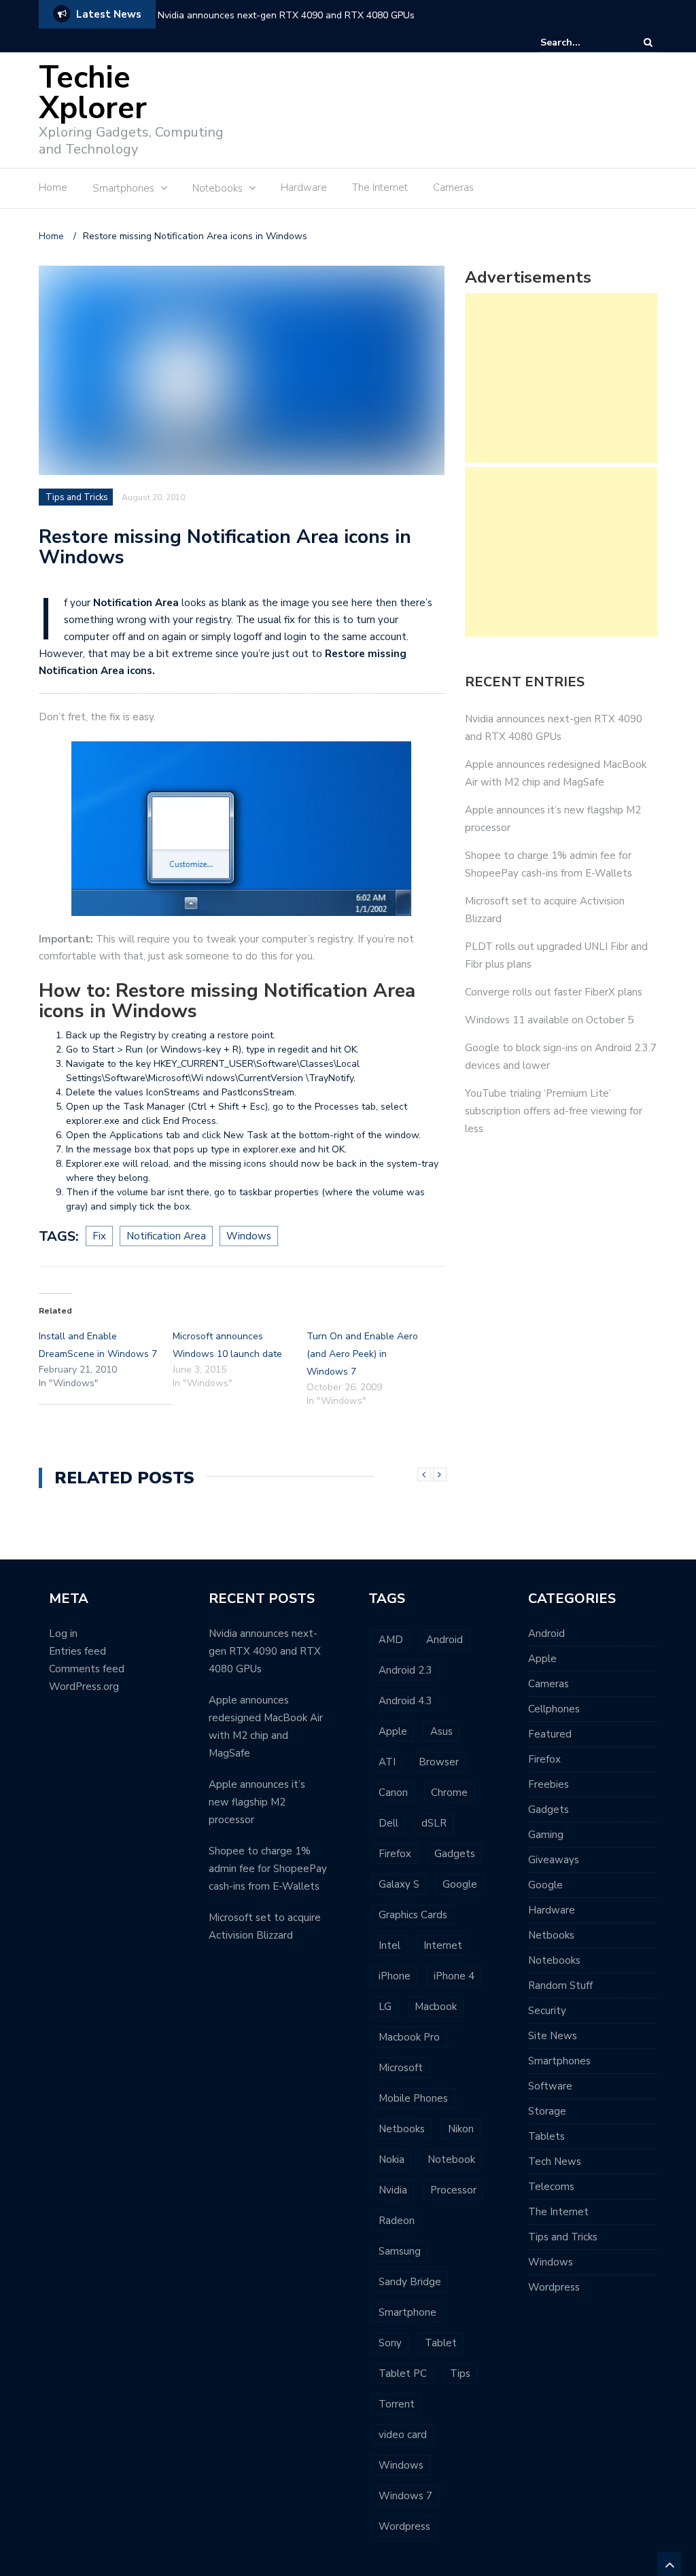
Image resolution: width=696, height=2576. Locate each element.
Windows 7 (405, 2496)
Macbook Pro (409, 2037)
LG (385, 2007)
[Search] (648, 42)
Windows (249, 1236)
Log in (63, 1634)
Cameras (453, 188)
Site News (553, 2036)
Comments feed (87, 1669)
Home (53, 188)
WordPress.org (84, 1687)
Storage (547, 2111)
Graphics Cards (413, 1915)
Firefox (395, 1854)
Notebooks (554, 1960)
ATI (387, 1762)
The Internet (380, 188)
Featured (550, 1734)
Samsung (400, 2251)
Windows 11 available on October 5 (549, 1020)
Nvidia (393, 2190)
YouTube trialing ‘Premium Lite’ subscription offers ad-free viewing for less (554, 1111)
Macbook (436, 2007)
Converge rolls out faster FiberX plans (554, 992)
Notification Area (166, 1236)
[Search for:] (582, 42)
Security (547, 2011)
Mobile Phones (413, 2098)
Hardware (304, 188)
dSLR (434, 1823)
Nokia (391, 2159)
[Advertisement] (410, 93)
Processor (453, 2190)
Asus (441, 1731)
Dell (388, 1823)
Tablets (546, 2136)
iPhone (395, 1976)
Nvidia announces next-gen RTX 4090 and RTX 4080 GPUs (286, 15)
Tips (460, 2374)
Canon (393, 1793)
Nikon (461, 2129)
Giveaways (554, 1860)
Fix (99, 1236)
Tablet (441, 2343)
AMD (391, 1640)
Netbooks (402, 2129)
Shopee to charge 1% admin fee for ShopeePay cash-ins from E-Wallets (268, 1869)
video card (403, 2435)
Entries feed (77, 1651)
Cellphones (554, 1709)
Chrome (449, 1793)
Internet (443, 1945)
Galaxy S (399, 1884)
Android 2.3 (405, 1670)
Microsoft (401, 2068)
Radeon (397, 2221)
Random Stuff (560, 1986)
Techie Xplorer (93, 93)
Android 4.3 (405, 1701)
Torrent (397, 2404)
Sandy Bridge (410, 2282)
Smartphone (407, 2312)
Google (460, 1884)
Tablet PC (403, 2374)
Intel (389, 1945)
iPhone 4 (454, 1976)
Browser (439, 1762)
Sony (390, 2343)
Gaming (546, 1835)
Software (550, 2086)
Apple (393, 1731)
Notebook (451, 2159)
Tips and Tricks (77, 497)
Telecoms (551, 2187)
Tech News (555, 2162)
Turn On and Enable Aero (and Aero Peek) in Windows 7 (362, 1354)
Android (445, 1640)
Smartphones (559, 2061)
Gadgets (455, 1854)
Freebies (549, 1784)
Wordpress (404, 2526)
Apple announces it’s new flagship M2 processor (257, 1802)
